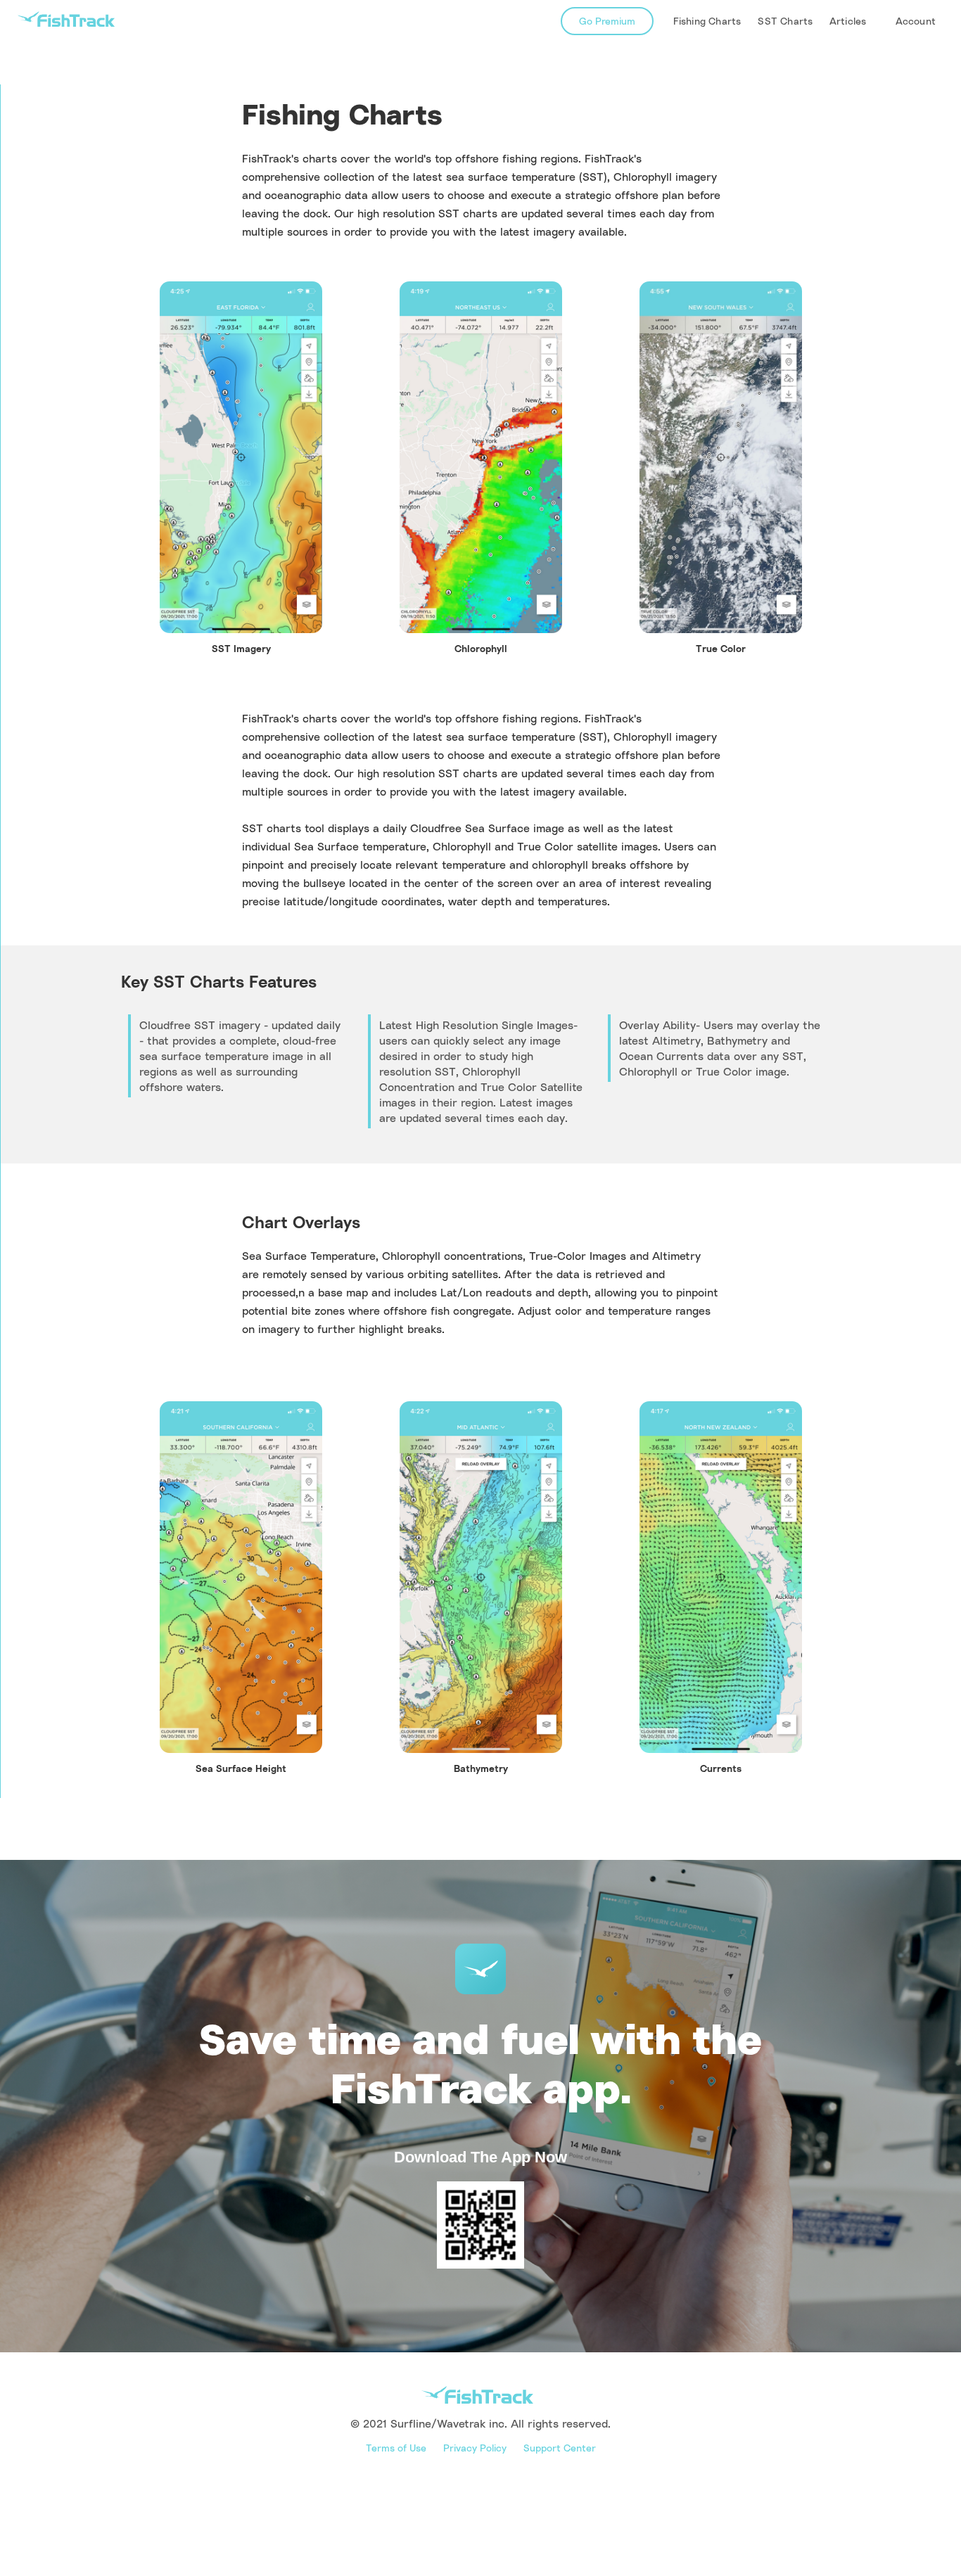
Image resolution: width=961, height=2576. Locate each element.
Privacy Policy (475, 2448)
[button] (849, 21)
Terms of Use (396, 2448)
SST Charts (785, 21)
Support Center (560, 2448)
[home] (66, 19)
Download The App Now (480, 2157)
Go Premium (607, 21)
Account (916, 21)
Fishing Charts (707, 21)
